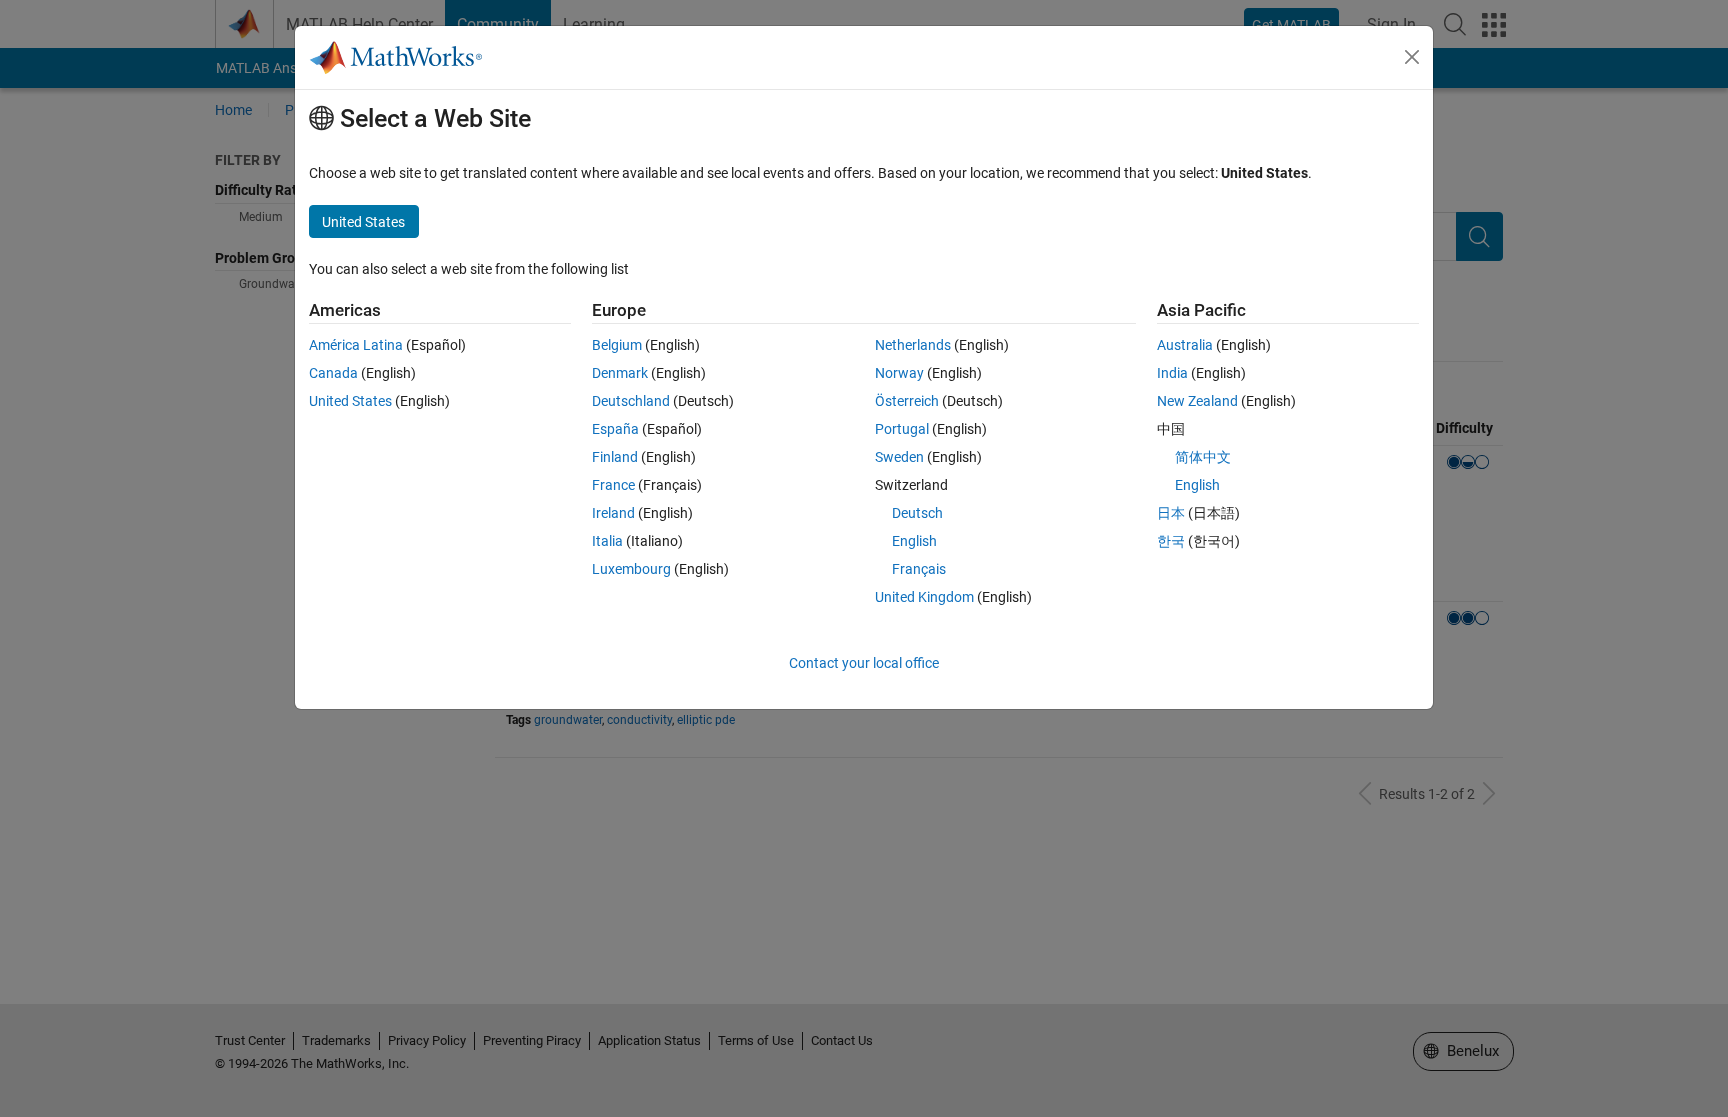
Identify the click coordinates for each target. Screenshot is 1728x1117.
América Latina (356, 345)
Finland (615, 457)
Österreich (907, 401)
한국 (1171, 541)
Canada (333, 373)
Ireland (613, 513)
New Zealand (1197, 401)
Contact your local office (864, 663)
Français (919, 569)
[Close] (1412, 57)
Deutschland (631, 401)
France (613, 485)
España (615, 429)
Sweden (899, 457)
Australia (1185, 345)
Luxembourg (631, 569)
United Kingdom (924, 597)
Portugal (902, 429)
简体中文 (1203, 457)
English (914, 541)
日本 (1171, 513)
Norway (899, 373)
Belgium (617, 345)
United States (350, 401)
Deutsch (917, 513)
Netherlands (913, 345)
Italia (607, 541)
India (1172, 373)
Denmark (620, 373)
